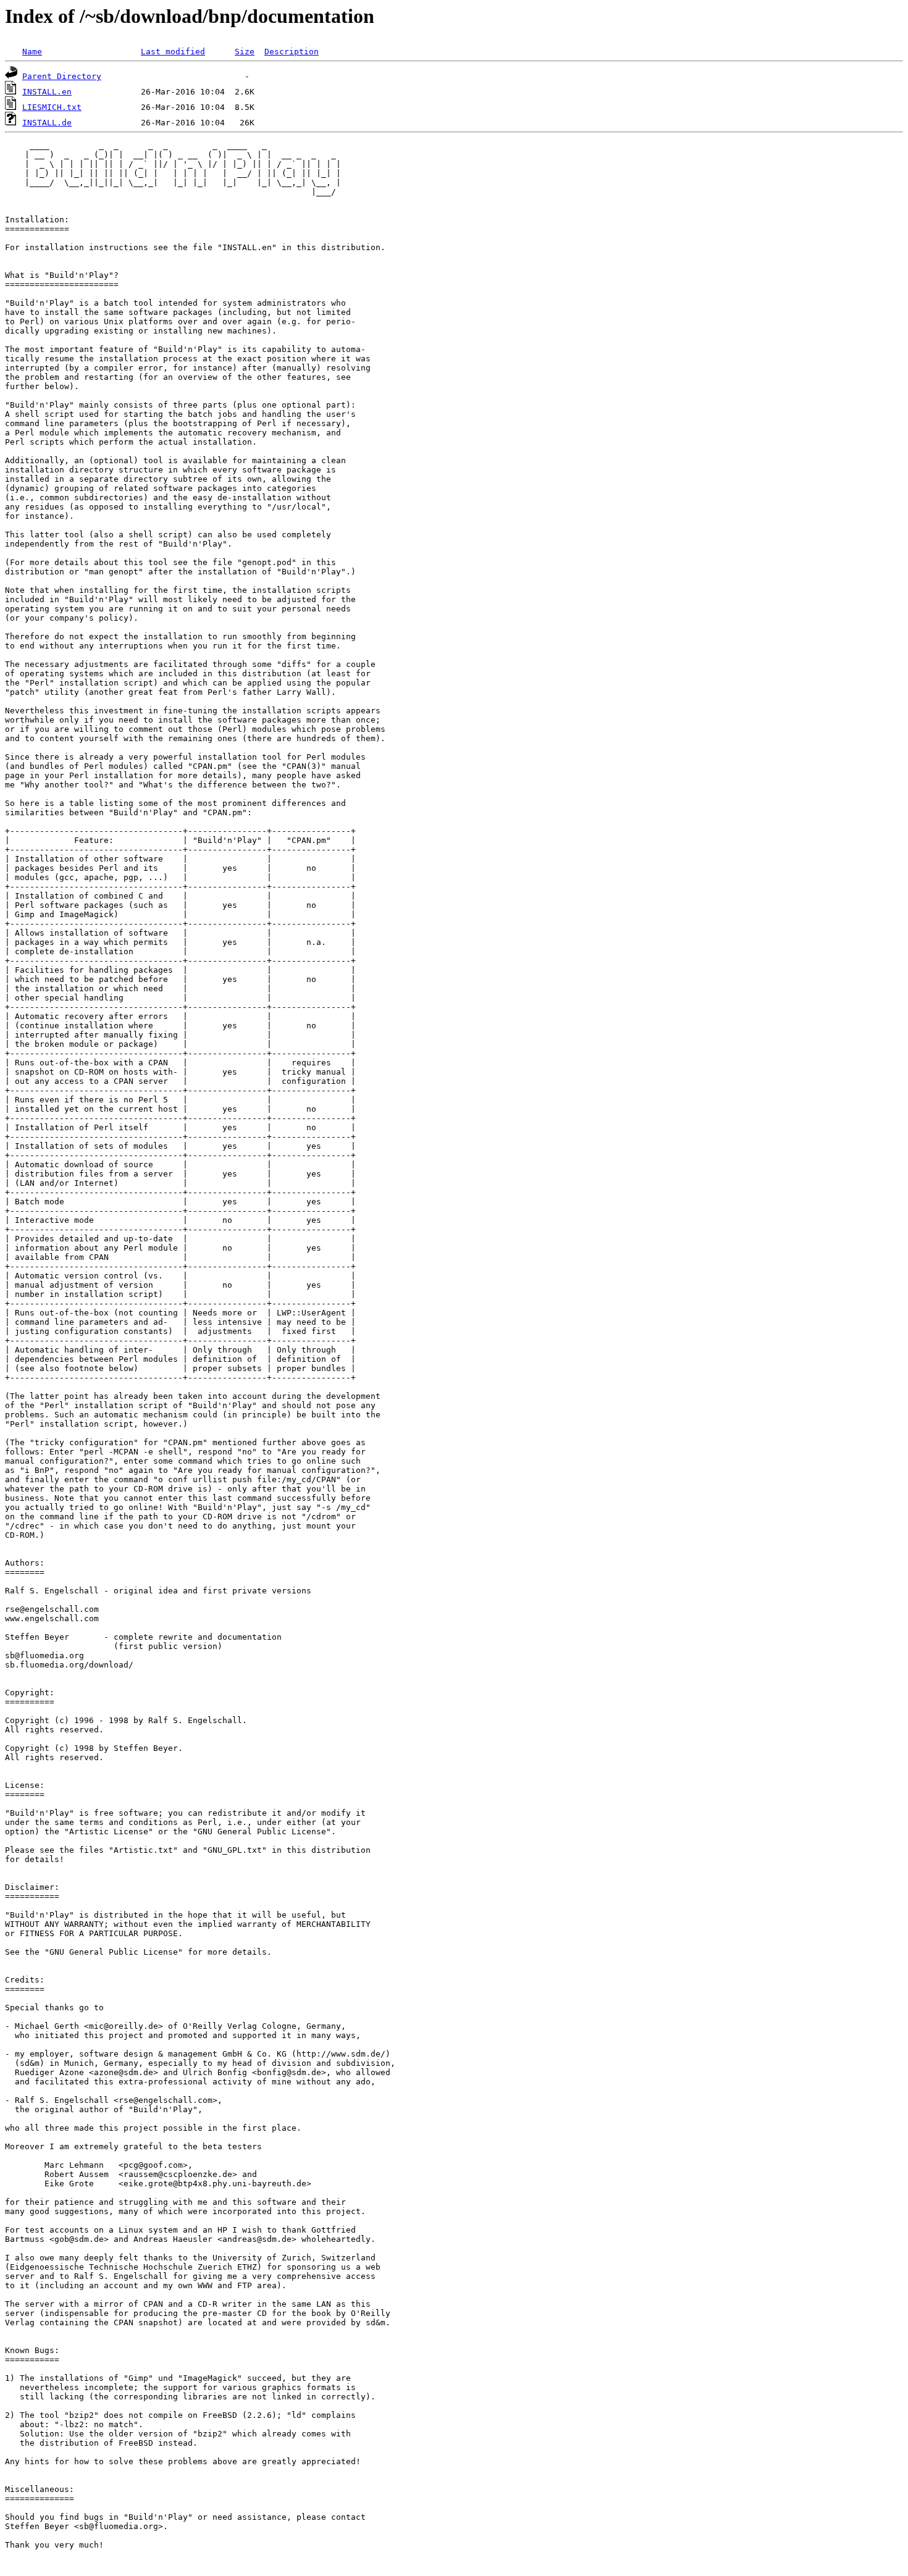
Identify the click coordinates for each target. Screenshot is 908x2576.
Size (245, 52)
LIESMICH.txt (52, 107)
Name (32, 52)
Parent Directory (62, 76)
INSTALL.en (47, 92)
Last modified (173, 52)
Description (292, 52)
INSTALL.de (47, 123)
